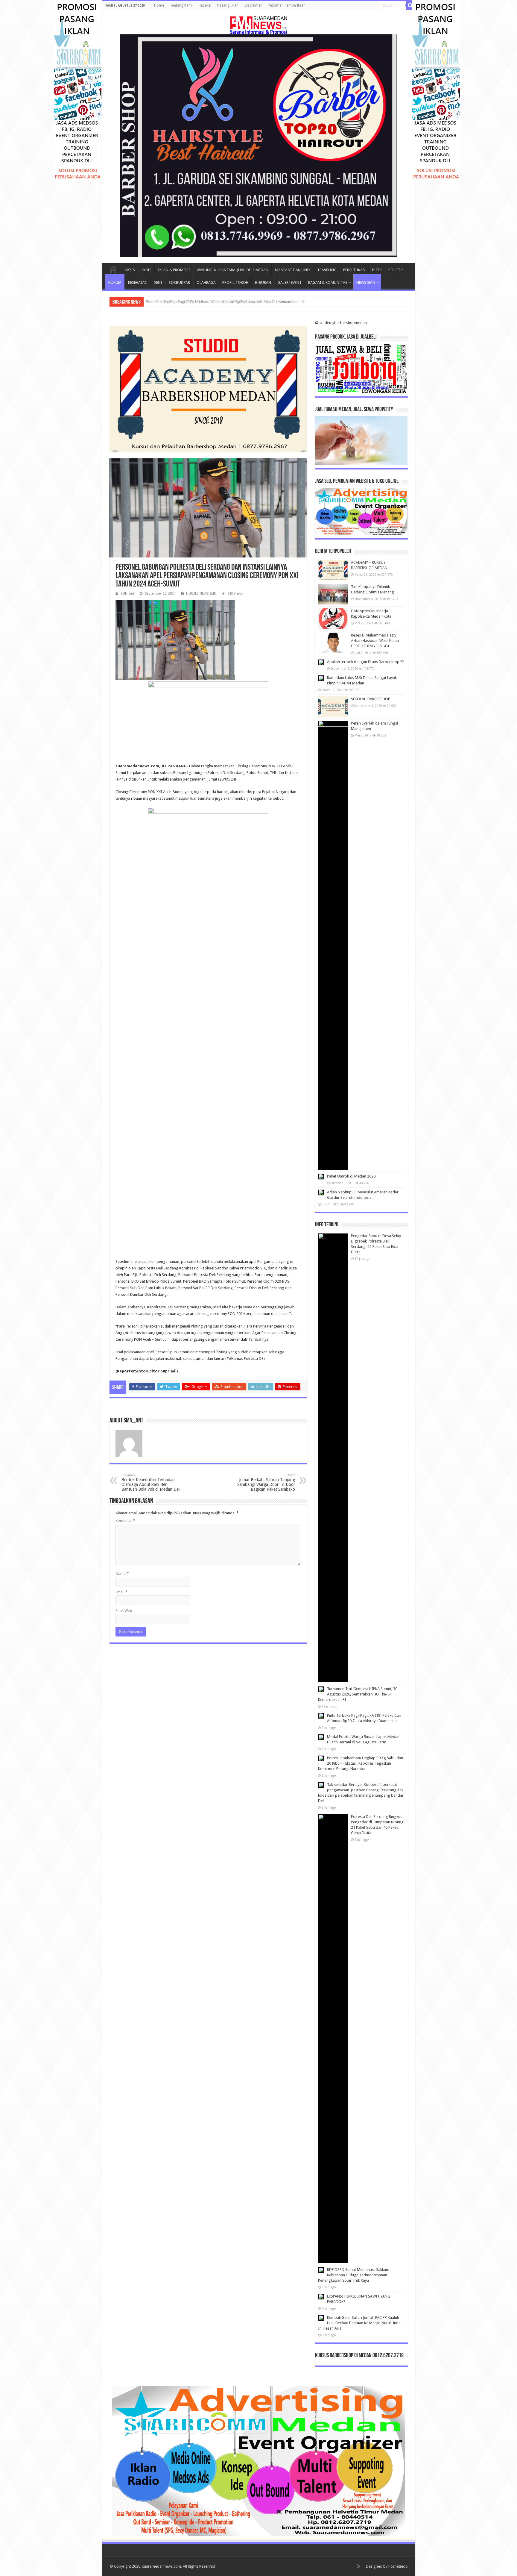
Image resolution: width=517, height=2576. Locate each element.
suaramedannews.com (162, 2566)
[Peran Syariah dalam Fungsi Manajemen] (333, 945)
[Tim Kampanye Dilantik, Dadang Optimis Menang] (333, 594)
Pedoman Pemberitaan (287, 5)
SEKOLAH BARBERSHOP (371, 699)
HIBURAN (263, 282)
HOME (113, 269)
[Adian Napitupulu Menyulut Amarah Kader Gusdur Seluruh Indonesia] (321, 1192)
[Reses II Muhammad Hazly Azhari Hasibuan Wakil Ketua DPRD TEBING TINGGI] (333, 643)
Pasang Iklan (228, 5)
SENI (158, 282)
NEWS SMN (366, 282)
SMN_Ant (127, 594)
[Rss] (359, 2566)
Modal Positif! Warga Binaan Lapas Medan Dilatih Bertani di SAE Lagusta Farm (211, 302)
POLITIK (396, 270)
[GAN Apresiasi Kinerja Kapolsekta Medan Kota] (333, 619)
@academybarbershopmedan (341, 323)
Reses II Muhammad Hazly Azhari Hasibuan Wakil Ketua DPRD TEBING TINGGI (375, 641)
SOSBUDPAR (179, 282)
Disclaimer (253, 5)
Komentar (125, 1520)
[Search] (410, 5)
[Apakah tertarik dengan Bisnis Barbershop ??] (321, 662)
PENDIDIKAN (354, 270)
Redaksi (205, 5)
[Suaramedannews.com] (258, 24)
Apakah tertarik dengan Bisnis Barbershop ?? (365, 662)
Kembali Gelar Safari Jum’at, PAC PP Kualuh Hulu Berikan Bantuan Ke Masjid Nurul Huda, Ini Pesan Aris (360, 2323)
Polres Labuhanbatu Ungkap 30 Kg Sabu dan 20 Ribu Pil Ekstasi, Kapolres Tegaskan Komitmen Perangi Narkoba (361, 1763)
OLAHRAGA (206, 282)
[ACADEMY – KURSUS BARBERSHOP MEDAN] (333, 570)
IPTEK (377, 270)
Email (121, 1592)
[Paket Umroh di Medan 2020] (321, 1177)
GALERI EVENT (290, 282)
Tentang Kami (181, 5)
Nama (122, 1573)
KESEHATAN (138, 282)
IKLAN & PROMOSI (174, 270)
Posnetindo (398, 2566)
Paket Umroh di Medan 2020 (351, 1176)
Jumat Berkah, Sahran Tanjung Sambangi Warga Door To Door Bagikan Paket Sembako (266, 1482)
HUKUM (115, 282)
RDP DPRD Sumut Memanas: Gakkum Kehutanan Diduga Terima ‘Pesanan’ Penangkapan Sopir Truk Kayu (354, 2275)
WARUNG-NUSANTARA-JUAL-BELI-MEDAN (232, 270)
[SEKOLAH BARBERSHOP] (333, 707)
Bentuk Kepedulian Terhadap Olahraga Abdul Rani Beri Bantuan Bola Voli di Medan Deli (151, 1482)
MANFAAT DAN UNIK (293, 270)
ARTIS (130, 270)
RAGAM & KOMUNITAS (328, 282)
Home (159, 5)
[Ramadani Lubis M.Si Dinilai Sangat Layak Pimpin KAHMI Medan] (321, 678)
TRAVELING (327, 270)
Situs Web (124, 1611)
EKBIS (146, 270)
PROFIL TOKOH (235, 282)
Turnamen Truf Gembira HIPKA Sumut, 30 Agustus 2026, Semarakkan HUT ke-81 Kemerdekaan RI (358, 1694)
